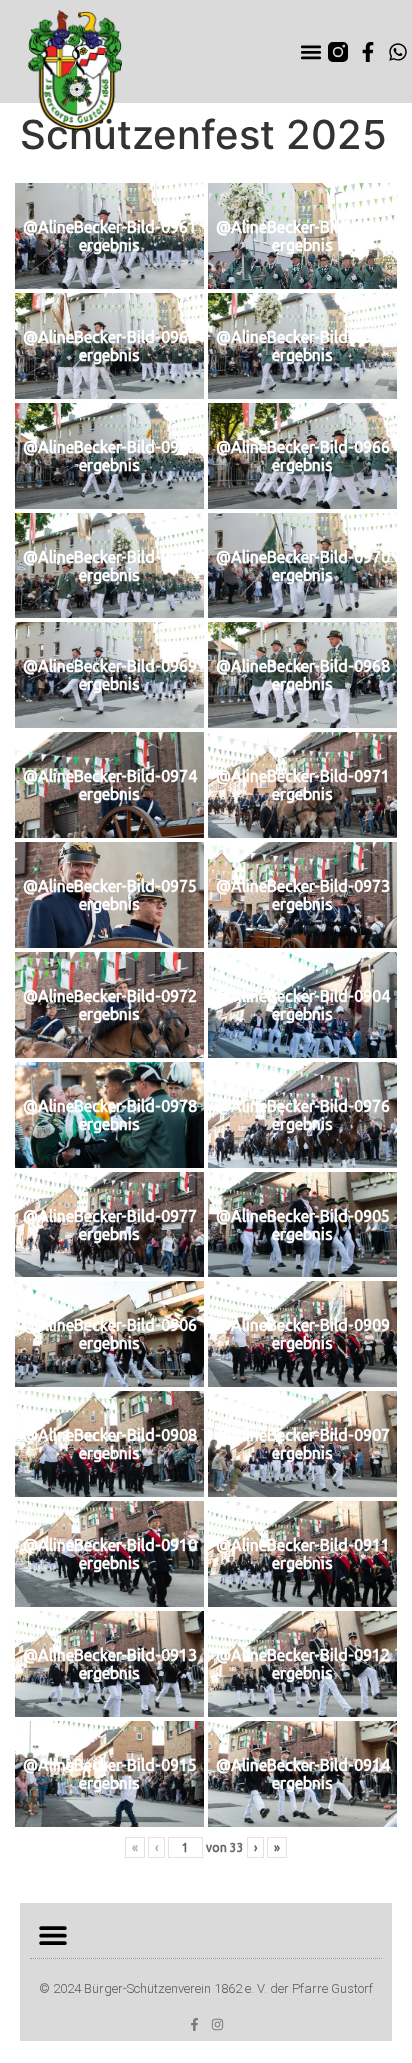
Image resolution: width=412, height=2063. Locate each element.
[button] (311, 51)
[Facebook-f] (368, 52)
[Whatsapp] (398, 52)
